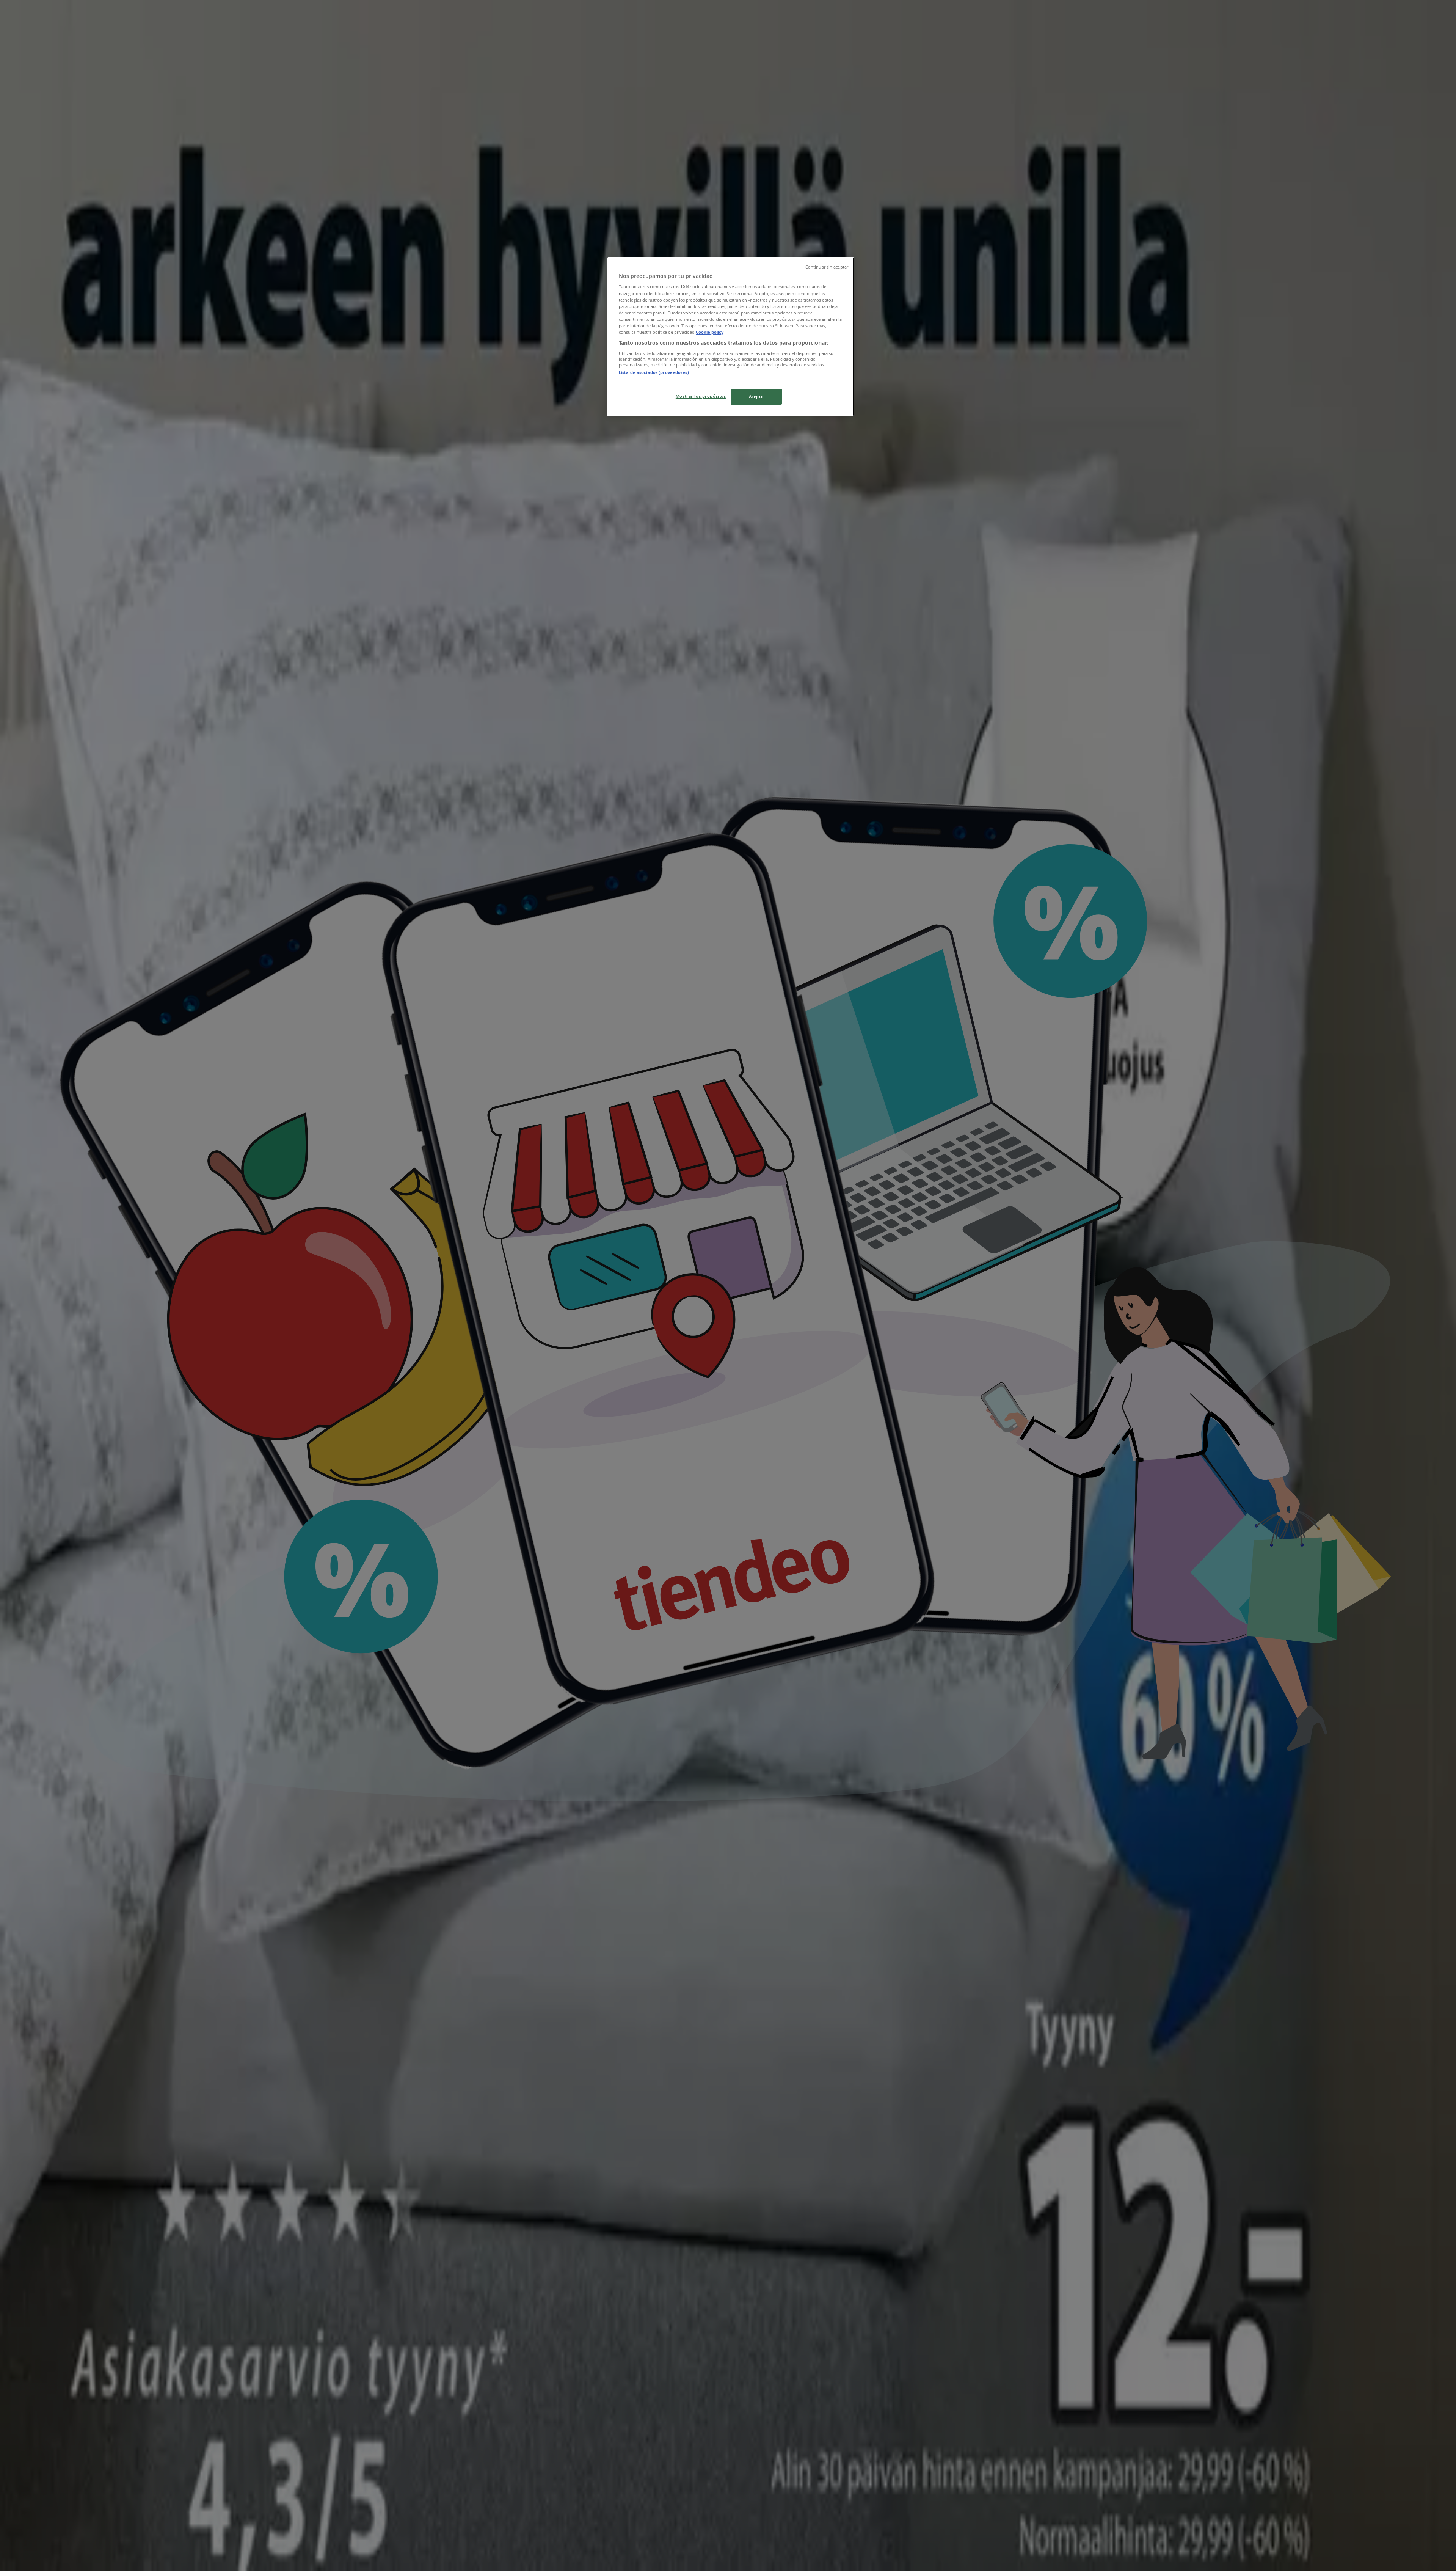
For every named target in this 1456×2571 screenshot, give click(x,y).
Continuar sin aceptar (827, 267)
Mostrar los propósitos (701, 396)
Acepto (756, 397)
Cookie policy (710, 332)
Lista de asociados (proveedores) (654, 372)
